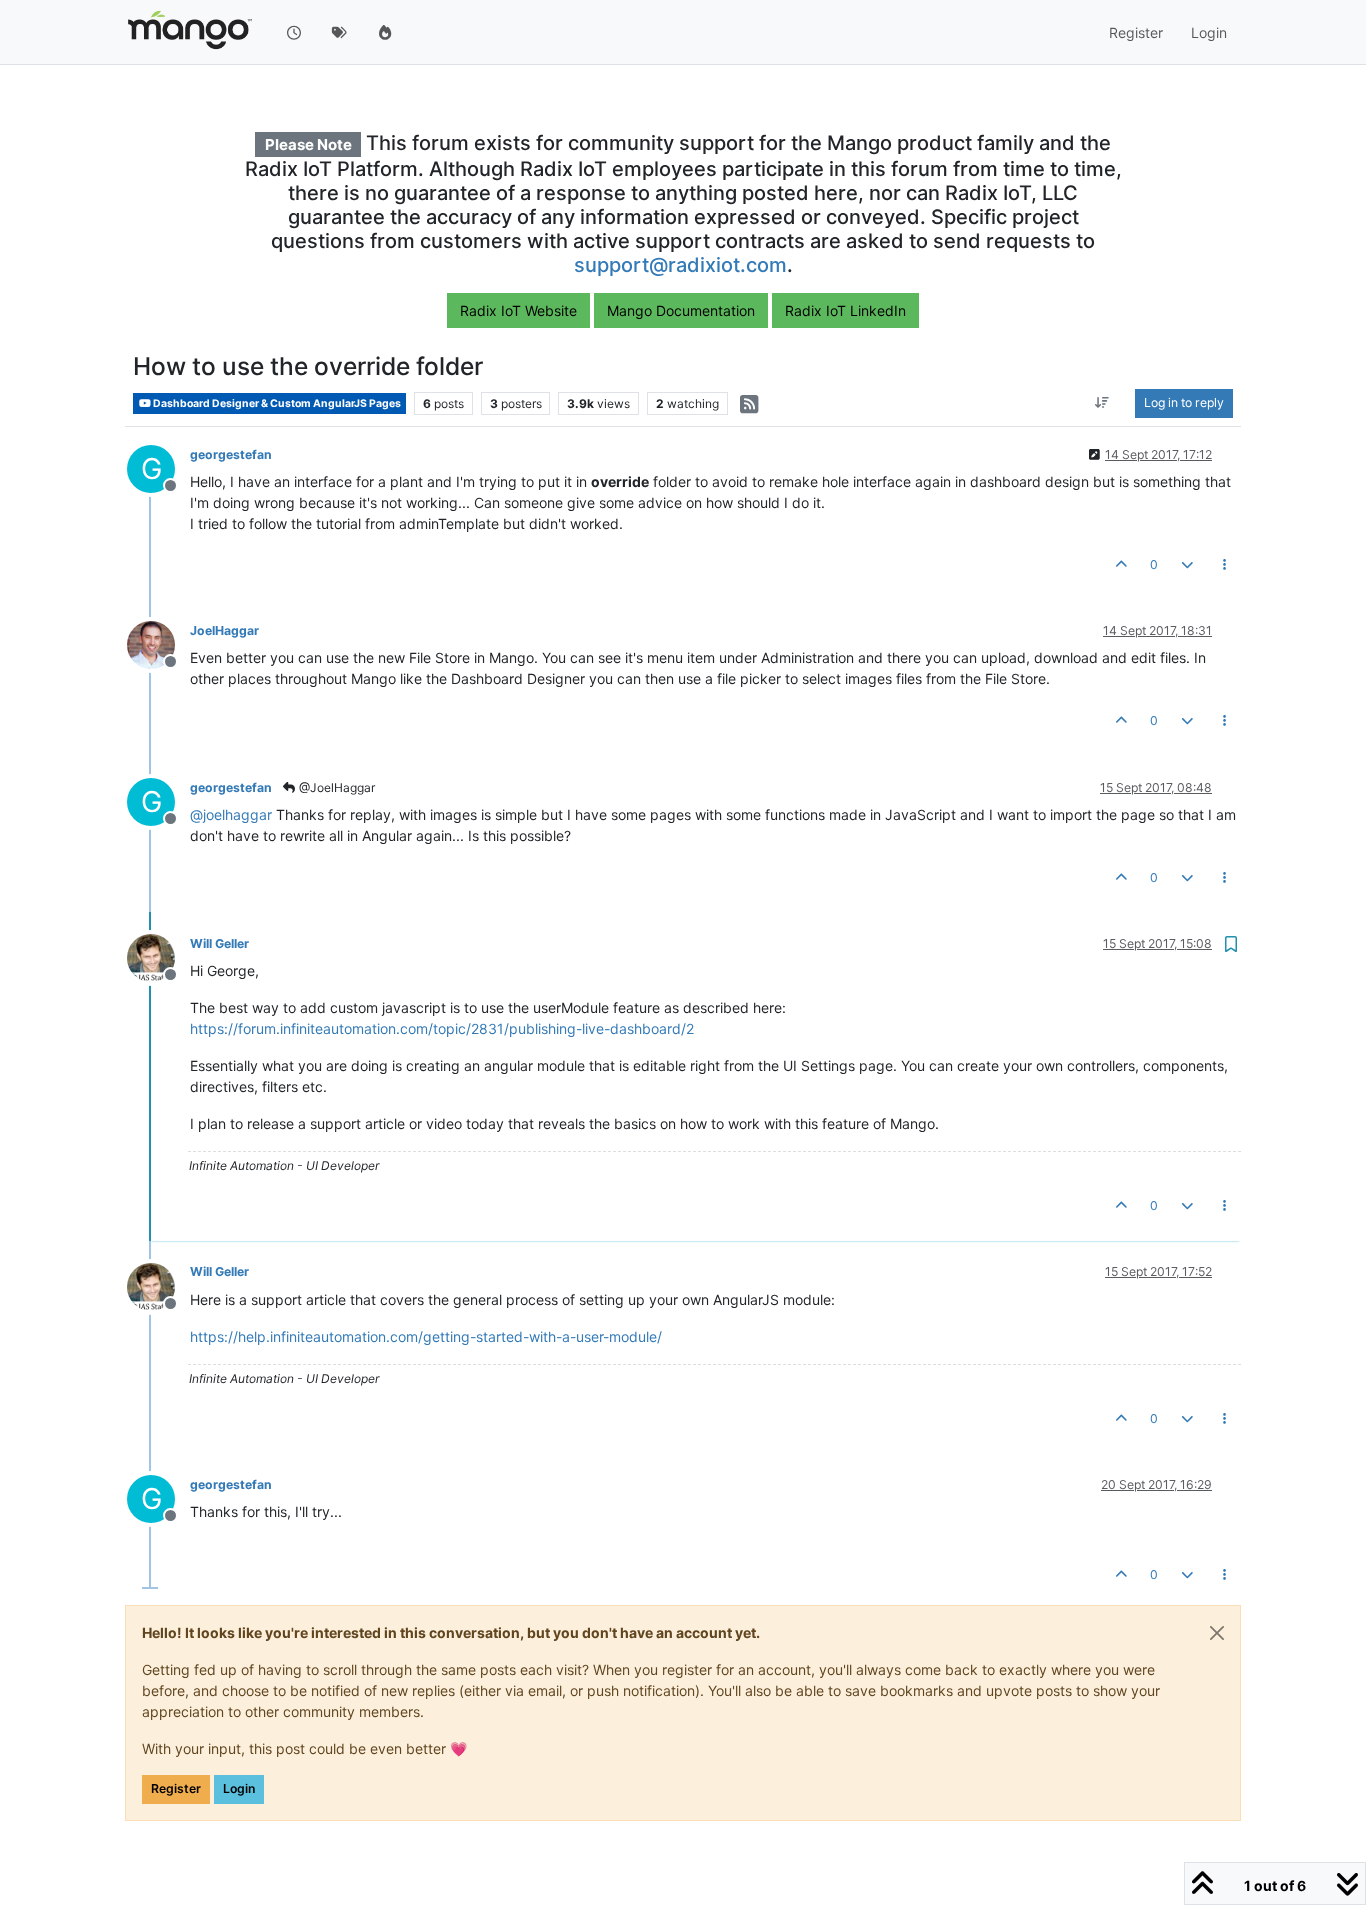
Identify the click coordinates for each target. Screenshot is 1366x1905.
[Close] (1217, 1633)
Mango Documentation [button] (681, 310)
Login (239, 1788)
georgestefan (231, 454)
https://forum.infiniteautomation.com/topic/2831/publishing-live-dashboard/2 (442, 1028)
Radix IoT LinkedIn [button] (845, 310)
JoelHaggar (224, 630)
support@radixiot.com (680, 265)
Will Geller (219, 943)
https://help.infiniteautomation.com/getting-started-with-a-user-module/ (426, 1336)
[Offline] (158, 643)
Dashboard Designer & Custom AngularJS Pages (276, 403)
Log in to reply (1184, 403)
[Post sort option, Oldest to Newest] (1102, 404)
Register (176, 1788)
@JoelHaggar (335, 787)
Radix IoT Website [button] (518, 310)
